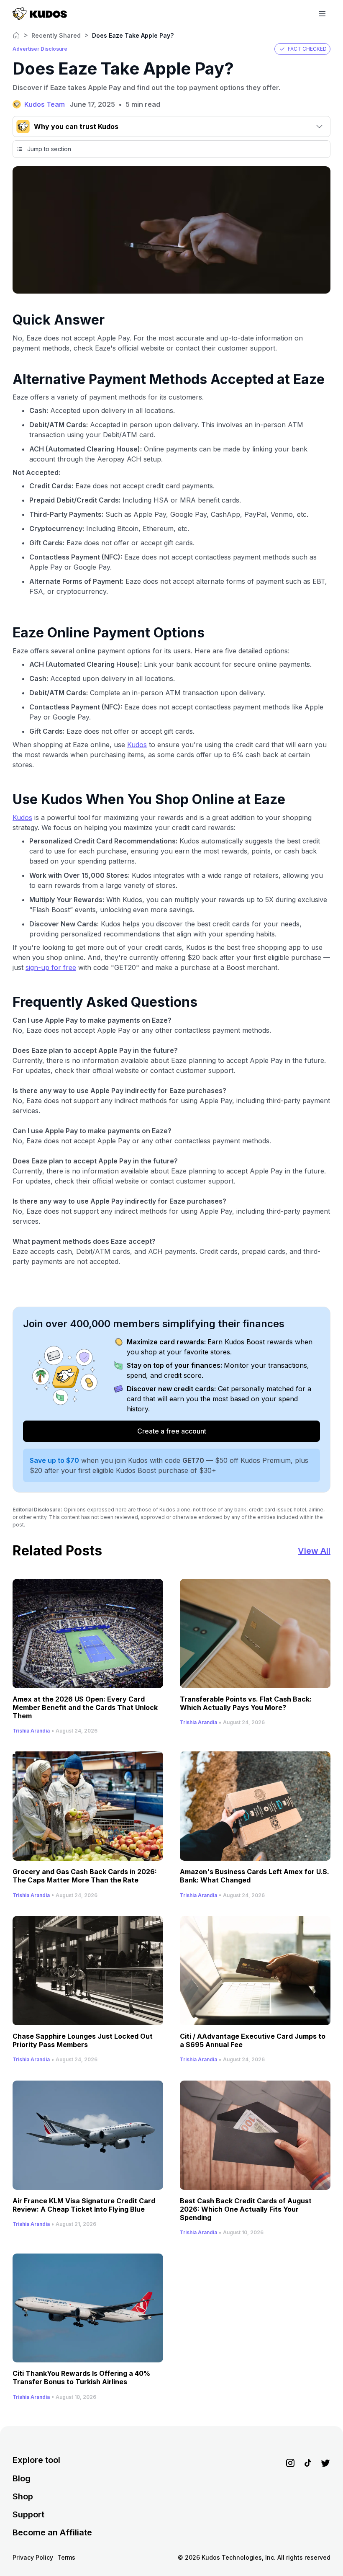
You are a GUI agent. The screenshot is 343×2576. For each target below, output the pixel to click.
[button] (302, 49)
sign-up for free (51, 967)
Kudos (137, 745)
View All (314, 1551)
